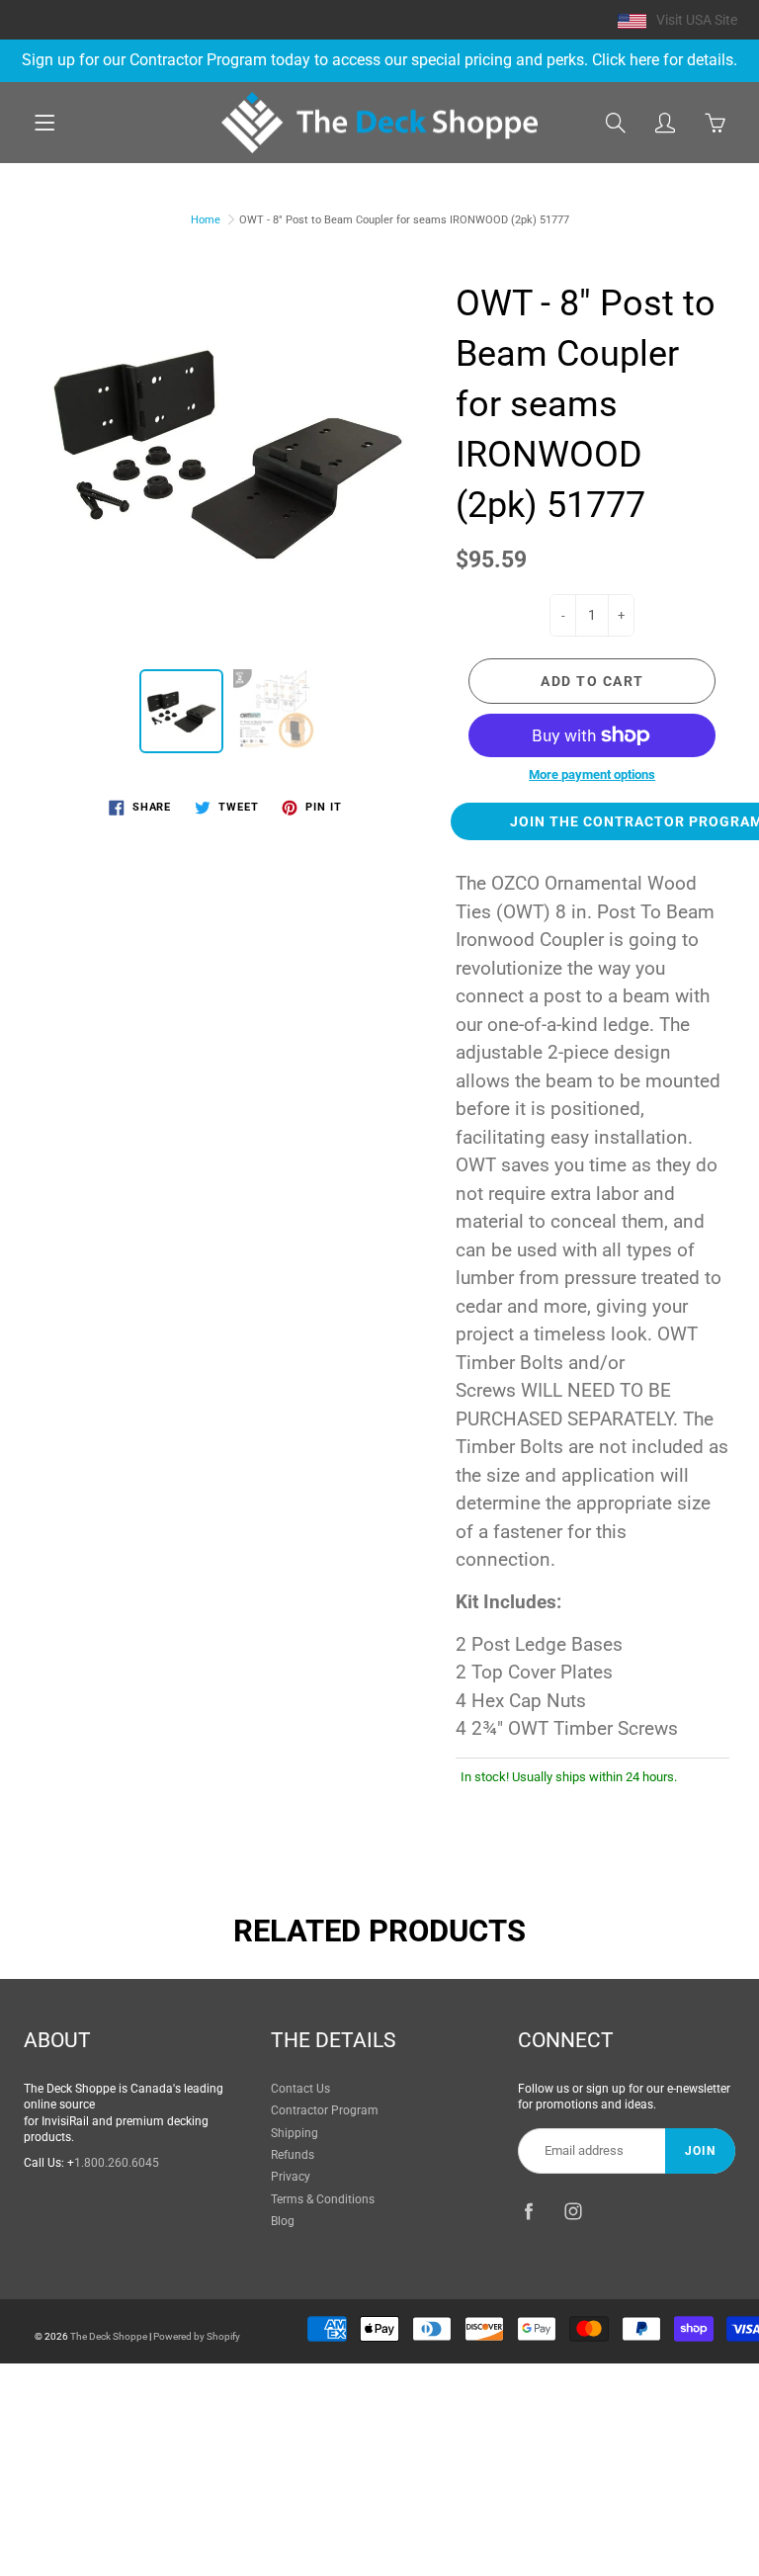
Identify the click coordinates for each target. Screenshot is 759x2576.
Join (700, 2151)
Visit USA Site (697, 20)
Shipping (295, 2133)
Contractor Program (325, 2110)
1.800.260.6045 (117, 2163)
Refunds (293, 2155)
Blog (283, 2221)
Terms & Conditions (323, 2199)
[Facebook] (528, 2211)
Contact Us (300, 2089)
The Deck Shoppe (109, 2336)
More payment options (592, 774)
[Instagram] (573, 2211)
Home (206, 220)
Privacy (291, 2177)
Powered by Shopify (197, 2336)
